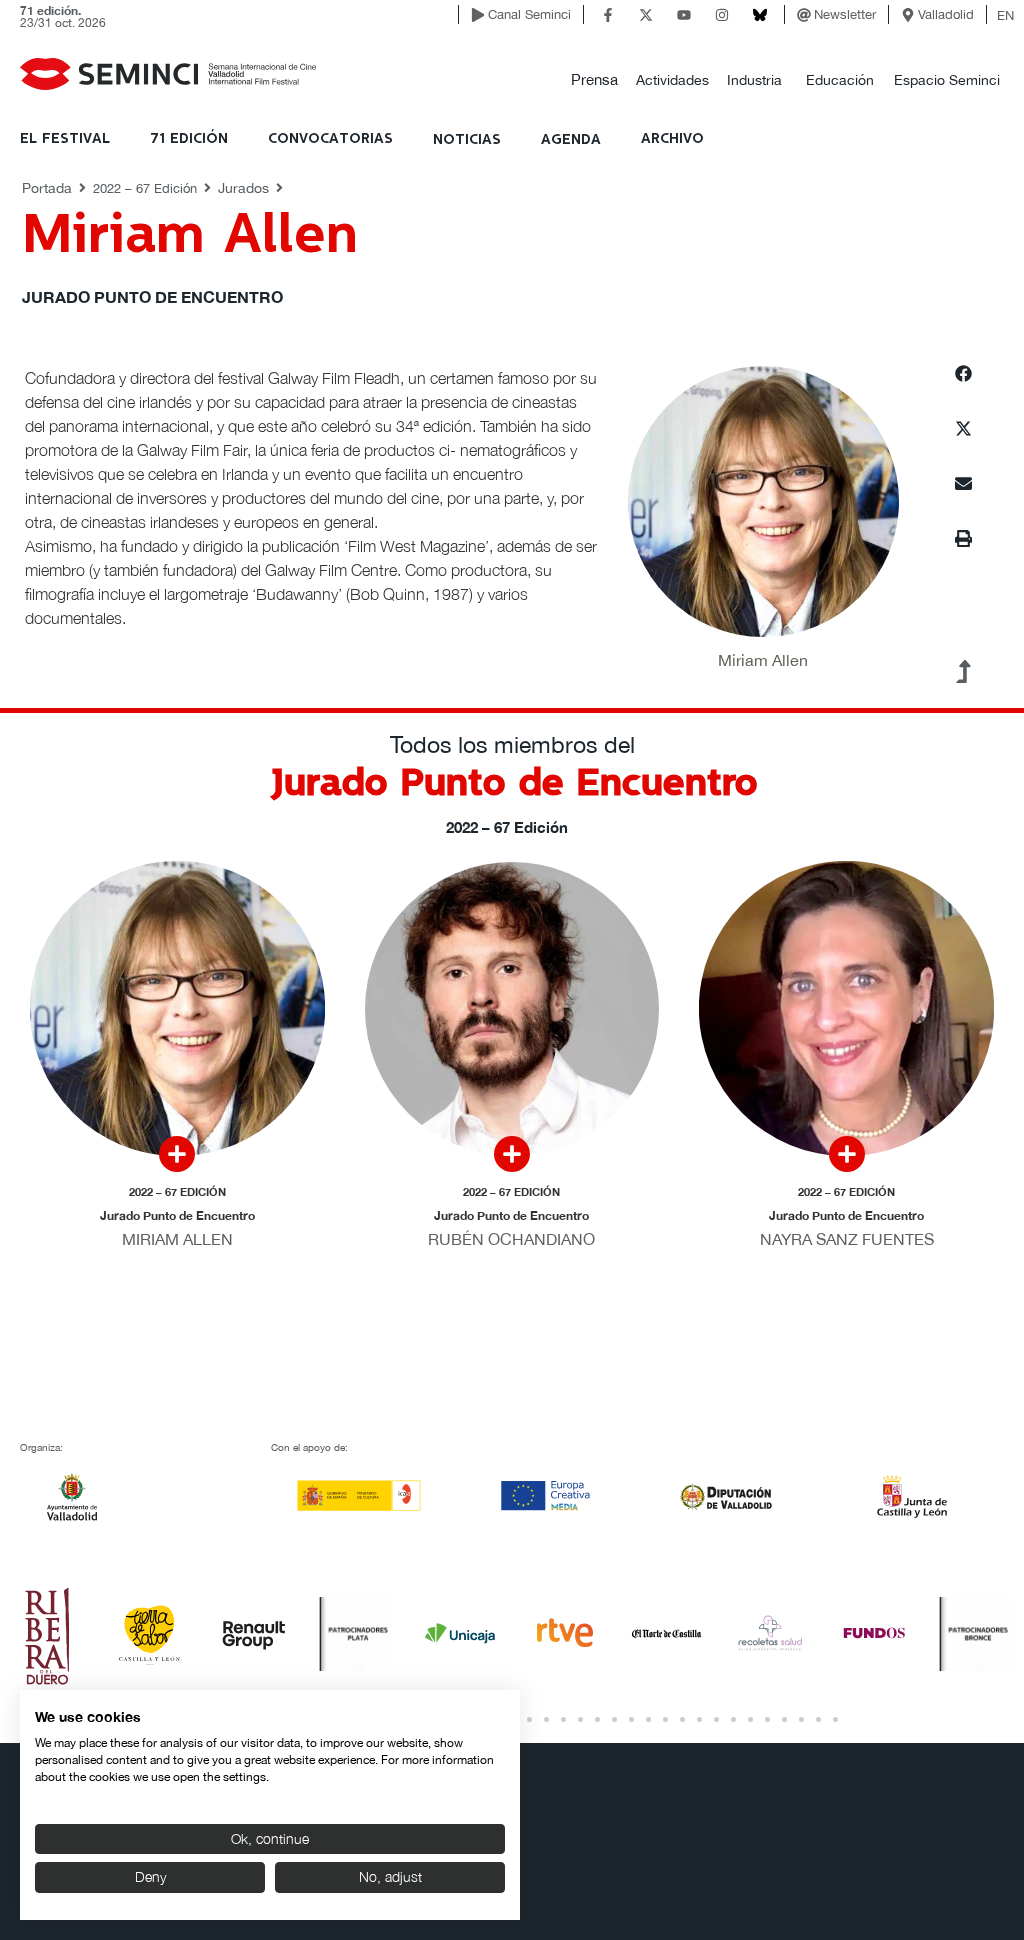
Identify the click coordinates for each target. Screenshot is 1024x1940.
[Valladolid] (908, 15)
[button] (594, 80)
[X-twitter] (646, 15)
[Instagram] (722, 15)
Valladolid (946, 14)
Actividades (672, 80)
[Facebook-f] (608, 15)
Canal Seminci (529, 14)
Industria (754, 80)
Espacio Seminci (947, 80)
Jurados (243, 188)
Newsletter (845, 14)
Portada (47, 188)
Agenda (571, 140)
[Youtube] (684, 15)
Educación (840, 80)
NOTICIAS (467, 140)
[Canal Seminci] (478, 15)
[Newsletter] (804, 15)
